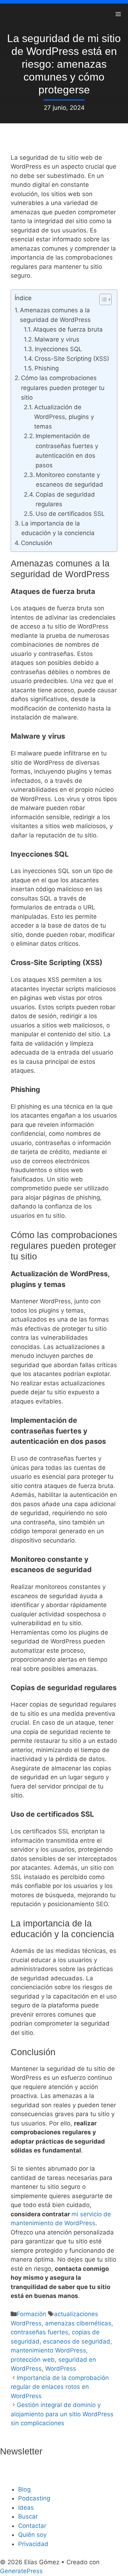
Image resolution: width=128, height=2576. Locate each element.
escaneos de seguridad (77, 2341)
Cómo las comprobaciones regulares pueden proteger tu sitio (63, 388)
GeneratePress (21, 2571)
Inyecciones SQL (58, 349)
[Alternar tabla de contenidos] (102, 299)
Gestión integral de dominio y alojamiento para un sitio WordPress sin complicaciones (62, 2414)
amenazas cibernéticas (78, 2323)
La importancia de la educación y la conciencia (58, 528)
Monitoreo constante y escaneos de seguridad (70, 480)
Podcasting (34, 2498)
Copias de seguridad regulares (65, 499)
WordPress (61, 2369)
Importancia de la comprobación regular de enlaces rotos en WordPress (60, 2387)
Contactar (32, 2526)
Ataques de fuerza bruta (68, 329)
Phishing (47, 368)
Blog (24, 2489)
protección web (33, 2360)
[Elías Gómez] (11, 14)
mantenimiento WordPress (48, 2350)
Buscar (28, 2516)
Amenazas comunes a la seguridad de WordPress (55, 315)
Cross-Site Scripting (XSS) (72, 359)
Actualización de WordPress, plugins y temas (64, 417)
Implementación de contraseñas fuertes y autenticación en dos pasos (67, 451)
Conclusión (37, 543)
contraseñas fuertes (39, 2332)
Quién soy (32, 2535)
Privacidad (33, 2544)
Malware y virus (57, 339)
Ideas (26, 2508)
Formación (31, 2314)
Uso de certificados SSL (70, 514)
